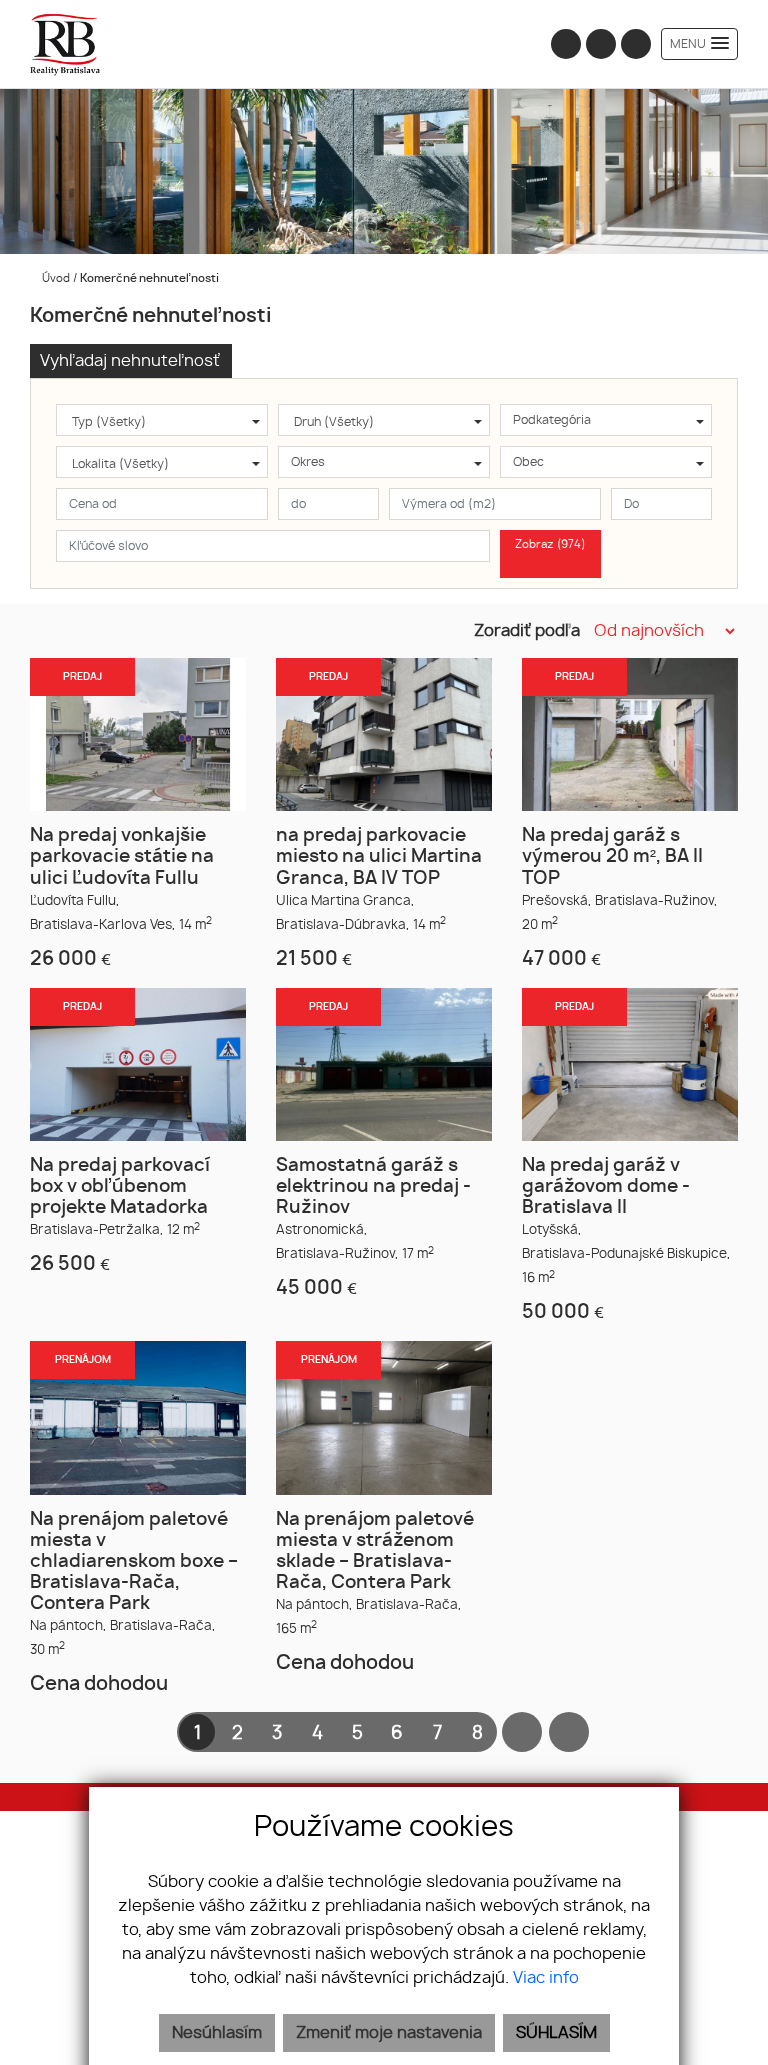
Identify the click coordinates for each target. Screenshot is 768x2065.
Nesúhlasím (217, 2033)
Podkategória (552, 420)
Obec (528, 462)
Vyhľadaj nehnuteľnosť (130, 361)
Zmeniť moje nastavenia (389, 2033)
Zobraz (550, 544)
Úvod (54, 278)
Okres (308, 462)
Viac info (546, 1978)
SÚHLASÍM (556, 2033)
